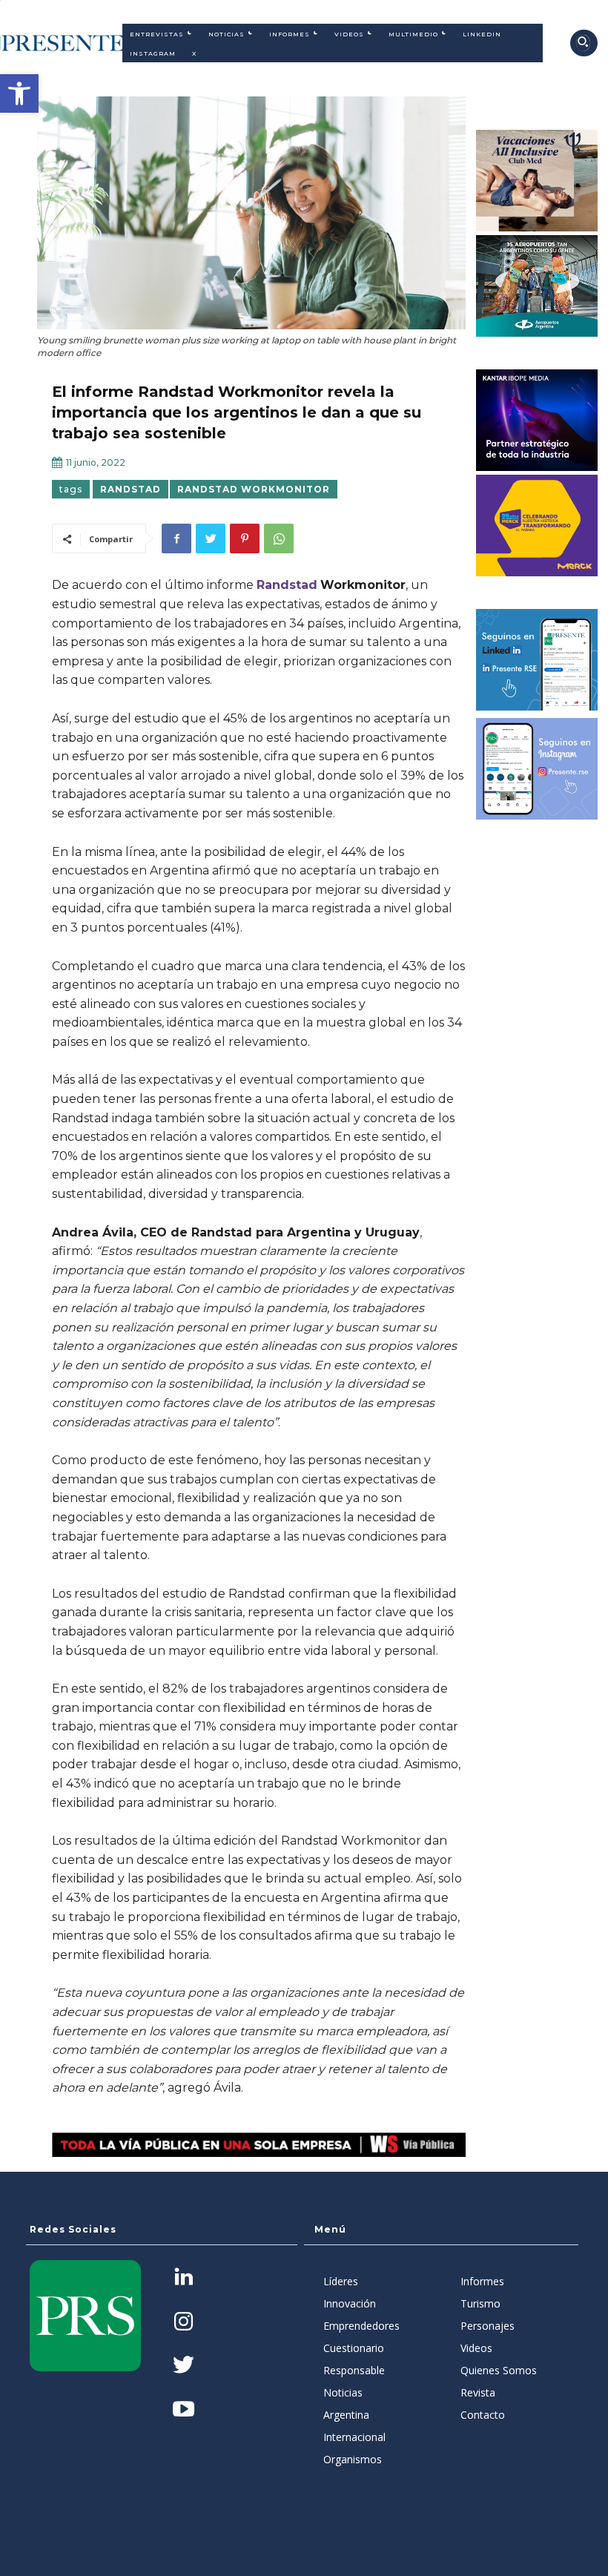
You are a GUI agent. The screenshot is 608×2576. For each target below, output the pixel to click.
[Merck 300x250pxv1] (537, 526)
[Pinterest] (245, 538)
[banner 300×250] (537, 286)
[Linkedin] (184, 2278)
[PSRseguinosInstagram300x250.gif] (537, 769)
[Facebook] (176, 538)
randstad (130, 489)
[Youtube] (184, 2410)
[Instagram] (184, 2323)
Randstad (287, 585)
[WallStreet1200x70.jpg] (259, 2145)
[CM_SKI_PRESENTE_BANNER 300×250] (537, 181)
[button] (19, 93)
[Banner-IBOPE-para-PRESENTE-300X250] (537, 420)
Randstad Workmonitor (254, 489)
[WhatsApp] (279, 538)
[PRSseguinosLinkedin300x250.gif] (537, 660)
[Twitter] (211, 538)
